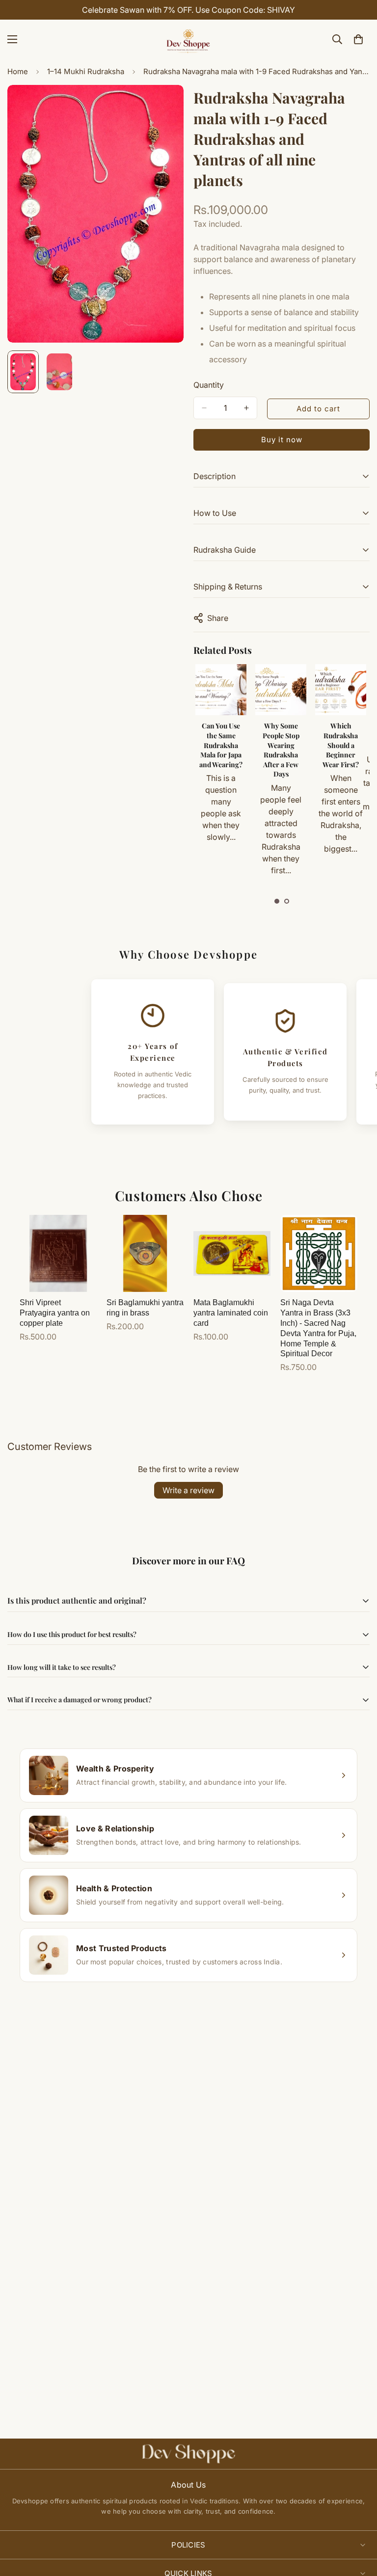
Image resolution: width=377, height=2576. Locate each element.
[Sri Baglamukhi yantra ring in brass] (145, 1253)
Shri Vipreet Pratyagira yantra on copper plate (55, 1313)
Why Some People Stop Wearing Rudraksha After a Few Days (221, 750)
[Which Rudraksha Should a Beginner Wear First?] (280, 690)
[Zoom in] (163, 106)
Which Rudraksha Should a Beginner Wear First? (280, 745)
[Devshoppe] (188, 39)
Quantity (209, 385)
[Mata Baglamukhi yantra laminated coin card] (232, 1253)
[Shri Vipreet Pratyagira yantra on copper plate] (58, 1253)
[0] (358, 39)
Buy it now (282, 440)
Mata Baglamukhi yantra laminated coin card (231, 1313)
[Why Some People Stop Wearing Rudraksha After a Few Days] (220, 690)
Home (18, 71)
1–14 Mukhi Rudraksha (86, 71)
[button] (277, 901)
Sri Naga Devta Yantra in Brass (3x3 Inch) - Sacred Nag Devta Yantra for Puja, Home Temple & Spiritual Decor (318, 1328)
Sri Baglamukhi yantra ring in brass (145, 1308)
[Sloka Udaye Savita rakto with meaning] (340, 690)
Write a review (188, 1490)
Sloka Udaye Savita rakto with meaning (340, 736)
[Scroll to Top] (358, 2522)
